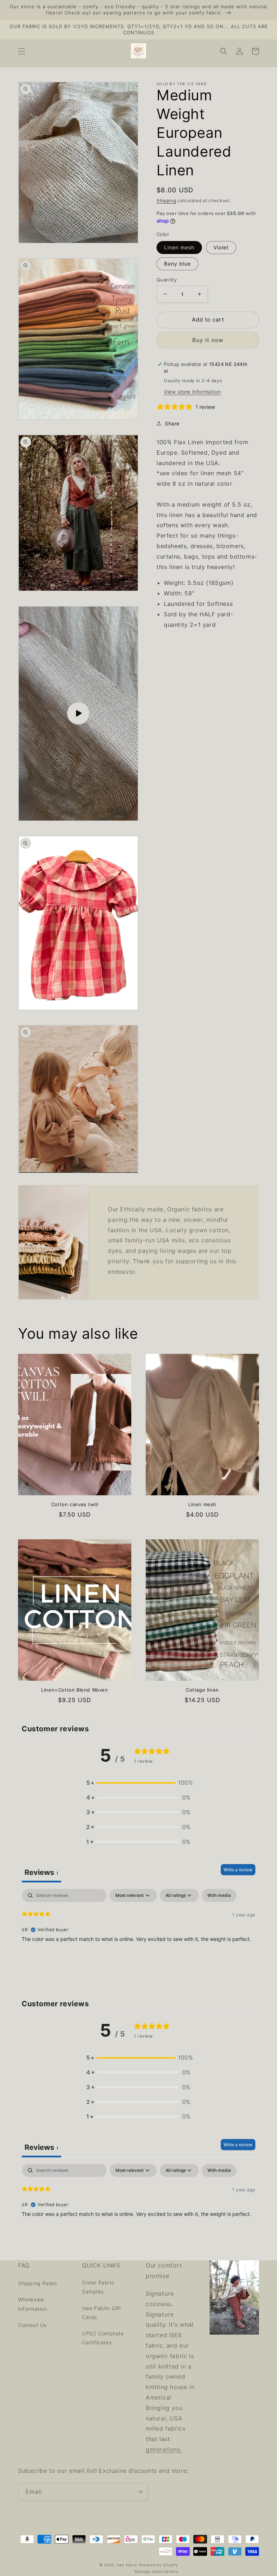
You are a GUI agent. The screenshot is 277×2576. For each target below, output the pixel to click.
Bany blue (177, 264)
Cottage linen (202, 1690)
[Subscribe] (140, 2492)
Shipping (166, 200)
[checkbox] (219, 1895)
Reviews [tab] (41, 1872)
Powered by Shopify (159, 2565)
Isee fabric (127, 2565)
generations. (164, 2449)
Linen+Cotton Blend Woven (74, 1690)
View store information (192, 392)
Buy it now (208, 340)
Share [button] (172, 423)
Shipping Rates (37, 2283)
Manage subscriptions (156, 2571)
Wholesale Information (33, 2304)
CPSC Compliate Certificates (103, 2338)
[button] (22, 51)
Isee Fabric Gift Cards (102, 2313)
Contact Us (32, 2325)
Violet (221, 247)
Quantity (167, 280)
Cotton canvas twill (75, 1504)
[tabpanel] (138, 1935)
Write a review (238, 1870)
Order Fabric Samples (98, 2287)
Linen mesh (179, 247)
